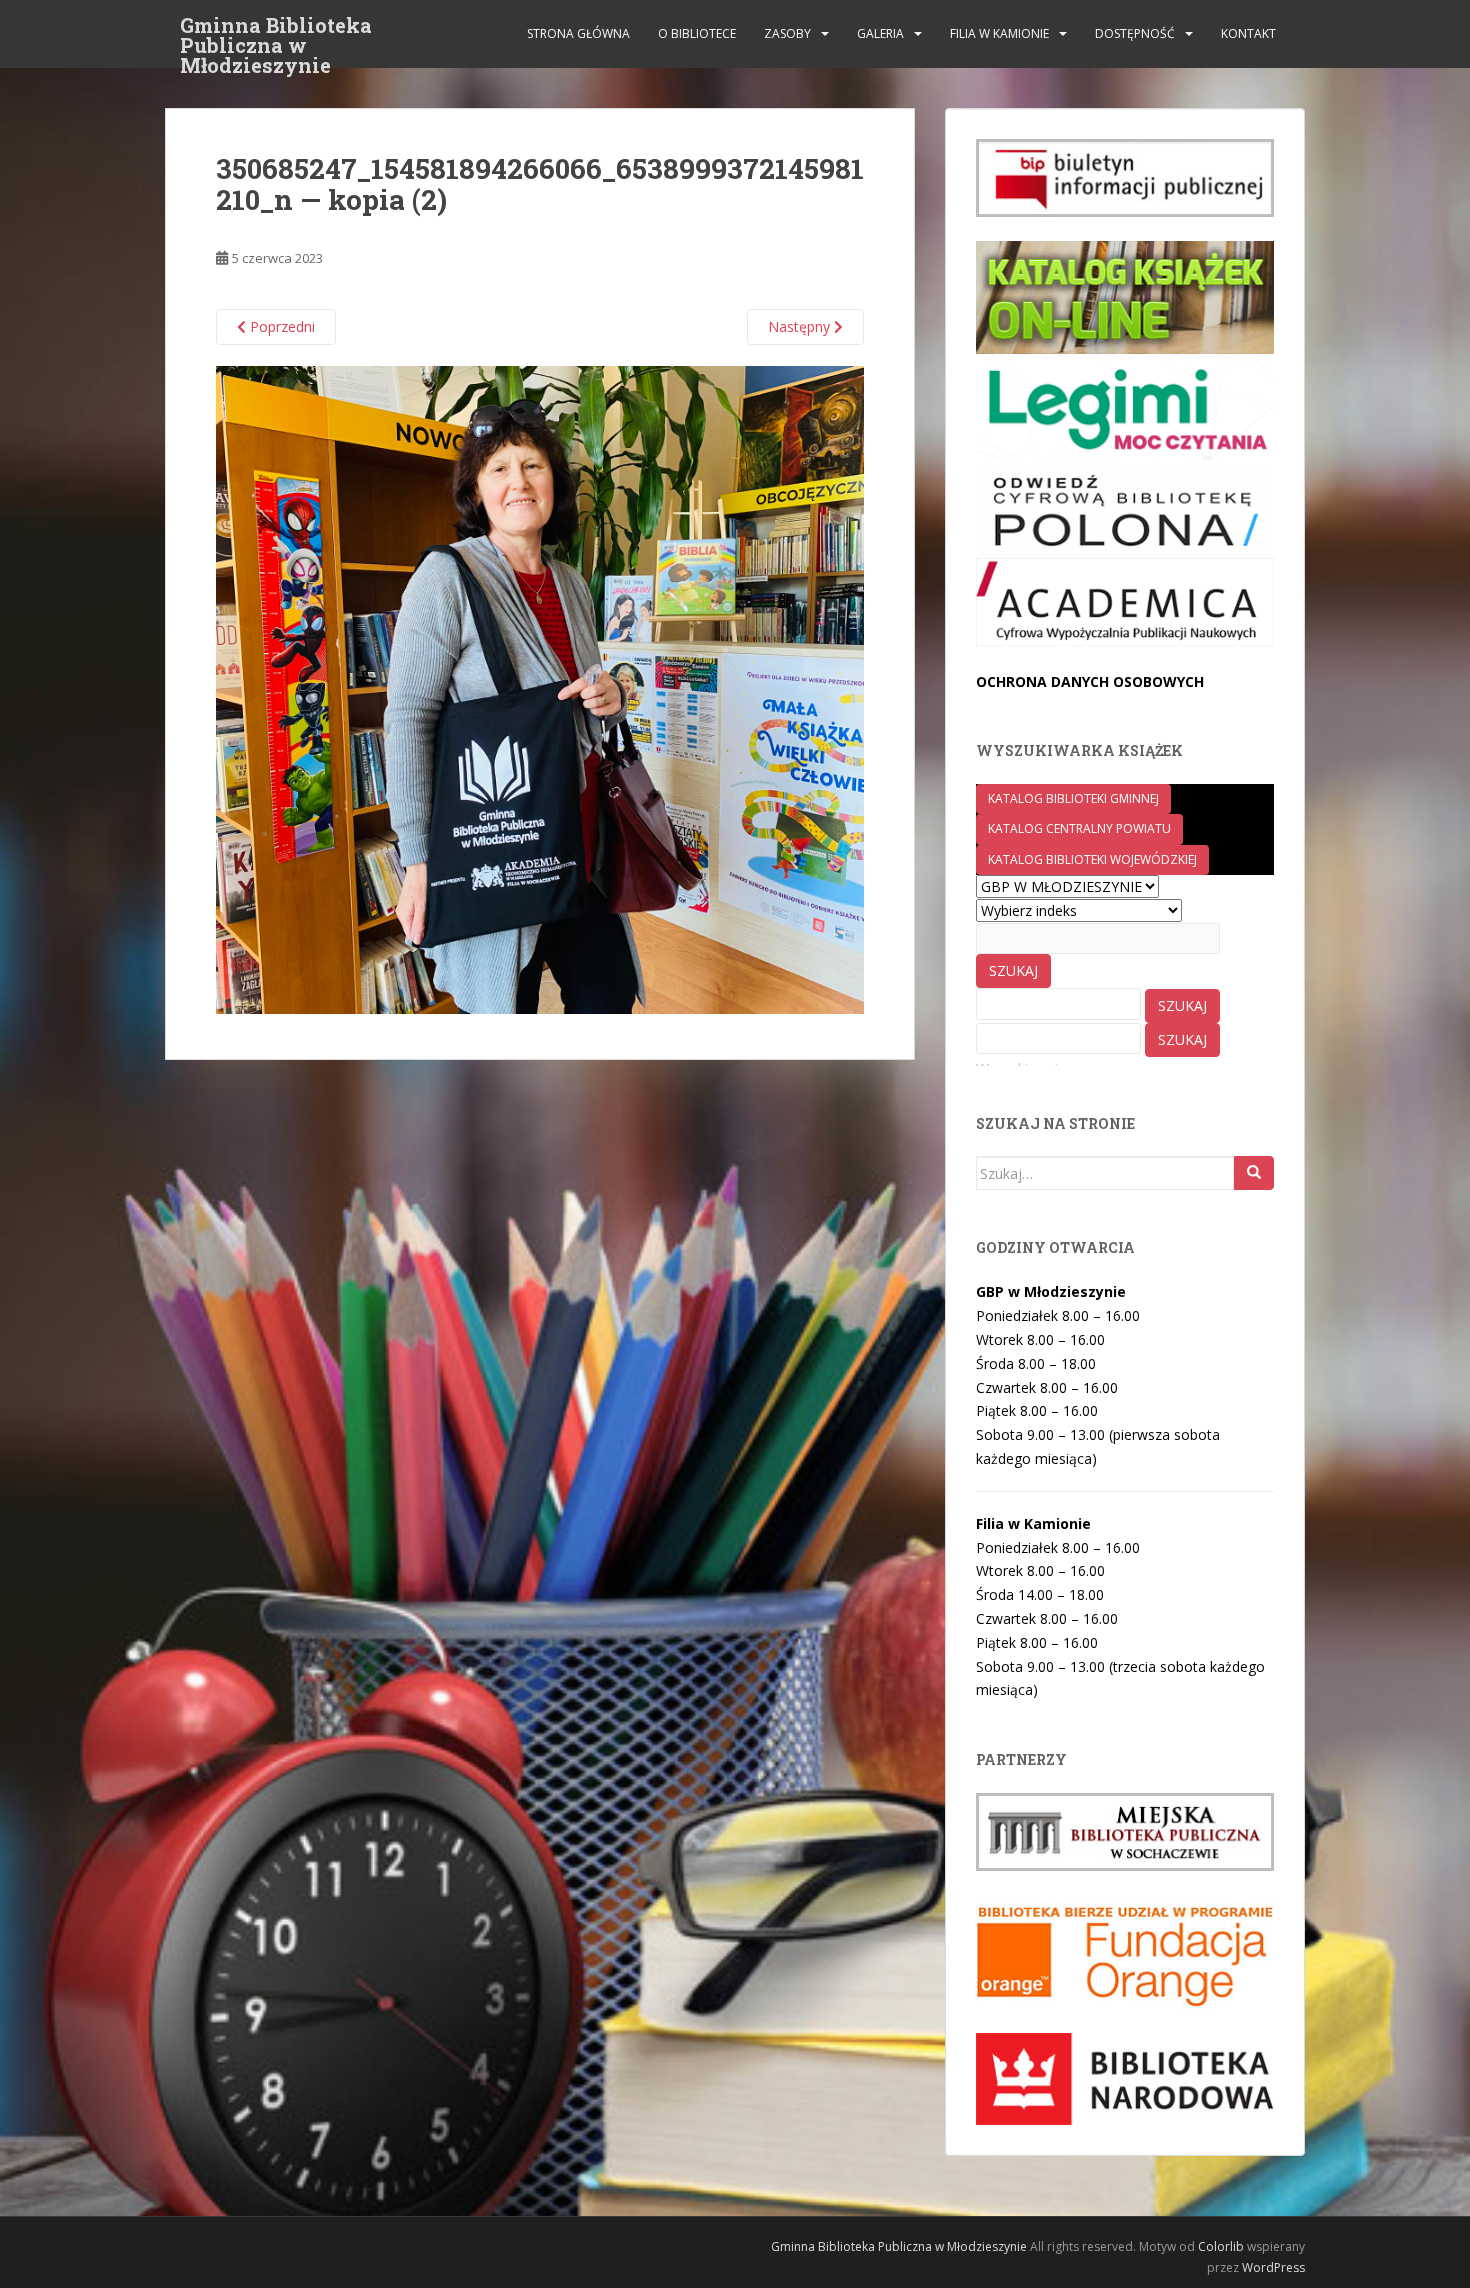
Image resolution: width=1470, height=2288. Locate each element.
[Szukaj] (1254, 1173)
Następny (801, 326)
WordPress (1273, 2267)
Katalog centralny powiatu (1079, 828)
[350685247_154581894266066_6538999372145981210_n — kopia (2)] (540, 688)
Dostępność (1135, 33)
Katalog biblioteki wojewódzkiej (1092, 859)
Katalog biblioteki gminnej (1073, 798)
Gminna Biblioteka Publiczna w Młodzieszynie (276, 31)
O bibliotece (697, 33)
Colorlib (1221, 2246)
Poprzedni (280, 326)
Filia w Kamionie (999, 33)
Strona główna (578, 33)
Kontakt (1248, 33)
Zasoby (787, 33)
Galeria (880, 33)
